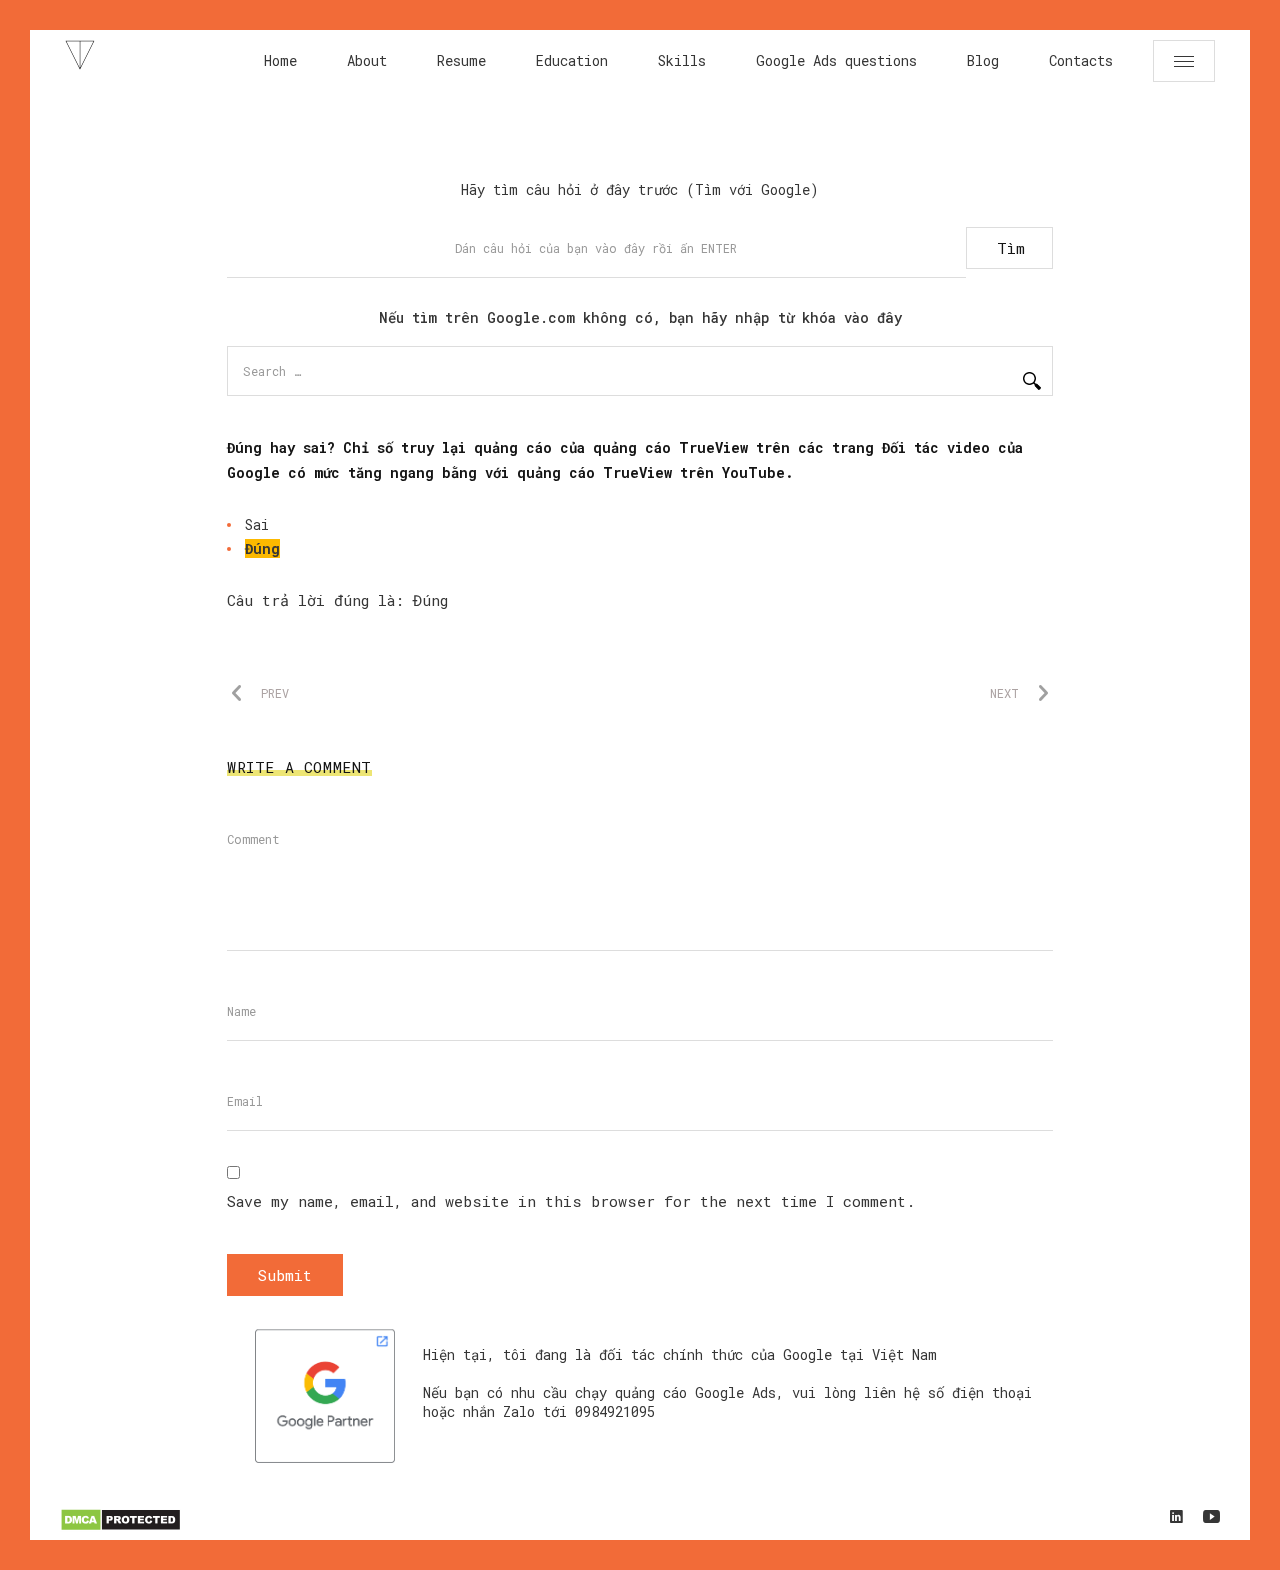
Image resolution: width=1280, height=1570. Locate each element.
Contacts (1081, 60)
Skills (682, 60)
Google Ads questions (836, 60)
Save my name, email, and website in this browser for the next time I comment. (571, 1201)
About (367, 60)
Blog (983, 60)
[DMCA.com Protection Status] (120, 1527)
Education (572, 60)
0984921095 (615, 1411)
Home (280, 60)
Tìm (1011, 248)
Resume (461, 60)
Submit (285, 1275)
